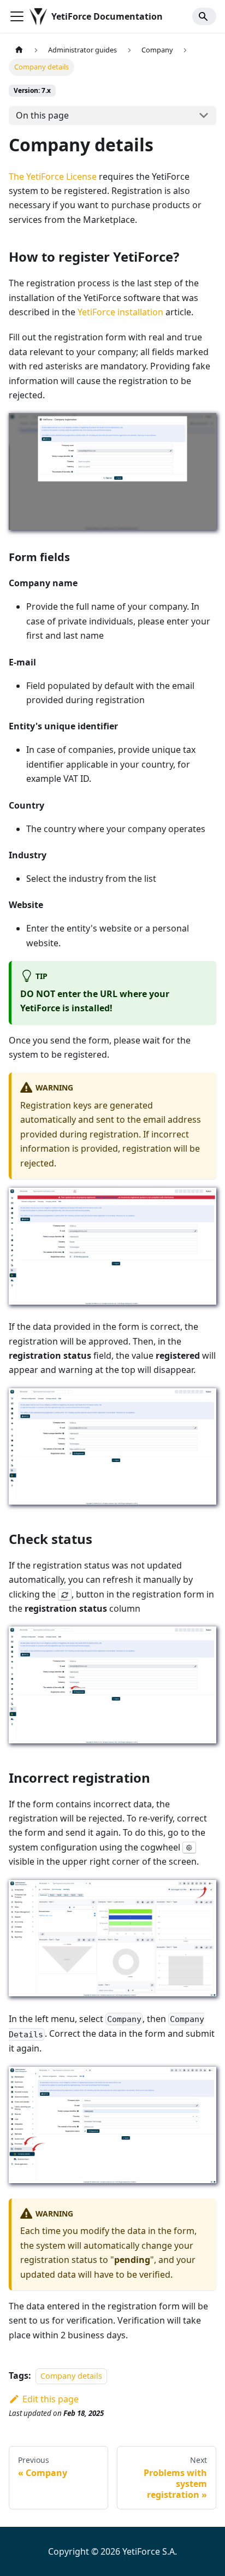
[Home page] (19, 50)
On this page (42, 115)
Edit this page (51, 2399)
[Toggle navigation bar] (17, 16)
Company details (71, 2376)
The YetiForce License (53, 176)
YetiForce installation (120, 312)
